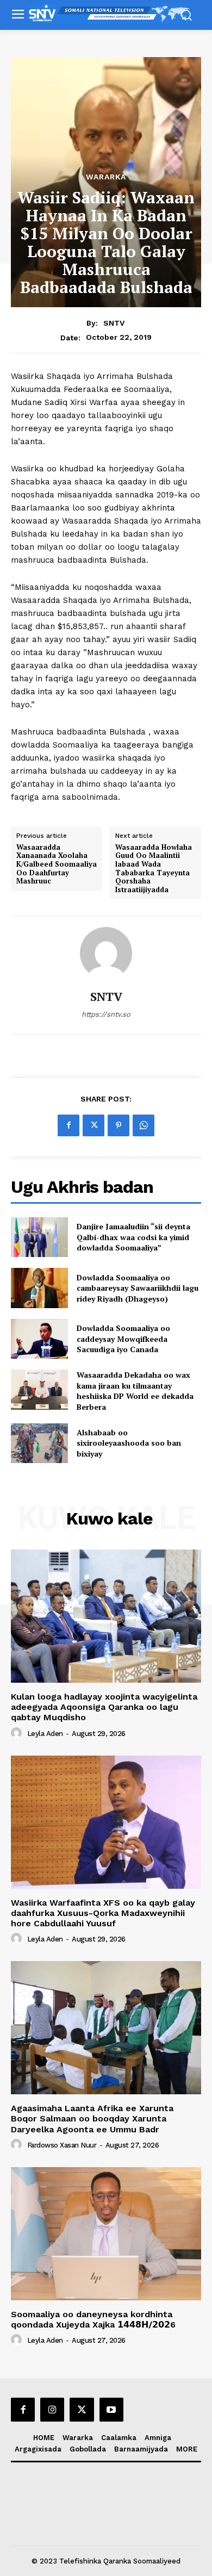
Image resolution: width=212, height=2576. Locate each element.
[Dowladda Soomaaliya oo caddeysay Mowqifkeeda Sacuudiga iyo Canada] (39, 1339)
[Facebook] (68, 1125)
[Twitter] (93, 1125)
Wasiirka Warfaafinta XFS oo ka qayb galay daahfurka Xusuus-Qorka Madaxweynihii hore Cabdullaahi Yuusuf (103, 1913)
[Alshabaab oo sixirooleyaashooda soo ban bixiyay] (39, 1443)
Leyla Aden (45, 1734)
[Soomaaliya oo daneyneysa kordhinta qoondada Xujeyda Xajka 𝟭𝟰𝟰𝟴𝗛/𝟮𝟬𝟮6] (106, 2234)
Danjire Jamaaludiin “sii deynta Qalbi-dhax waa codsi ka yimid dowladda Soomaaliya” (133, 1237)
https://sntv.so (106, 1014)
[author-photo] (18, 1733)
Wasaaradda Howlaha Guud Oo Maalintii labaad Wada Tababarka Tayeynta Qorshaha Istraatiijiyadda (154, 869)
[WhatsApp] (144, 1125)
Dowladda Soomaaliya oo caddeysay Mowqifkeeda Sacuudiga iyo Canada (123, 1339)
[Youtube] (111, 2410)
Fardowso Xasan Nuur (62, 2145)
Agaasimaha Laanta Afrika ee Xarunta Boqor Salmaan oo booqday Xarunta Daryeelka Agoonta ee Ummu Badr (92, 2118)
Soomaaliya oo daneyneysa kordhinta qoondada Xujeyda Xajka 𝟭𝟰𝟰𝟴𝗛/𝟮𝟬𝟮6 (93, 2319)
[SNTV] (106, 953)
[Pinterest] (119, 1125)
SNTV (114, 323)
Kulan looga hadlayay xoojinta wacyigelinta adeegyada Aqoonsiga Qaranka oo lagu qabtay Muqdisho (104, 1707)
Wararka (106, 177)
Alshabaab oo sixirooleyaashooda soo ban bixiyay (129, 1443)
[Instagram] (52, 2410)
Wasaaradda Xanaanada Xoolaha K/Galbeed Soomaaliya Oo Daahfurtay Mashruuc (57, 864)
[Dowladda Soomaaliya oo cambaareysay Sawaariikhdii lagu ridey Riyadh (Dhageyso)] (39, 1288)
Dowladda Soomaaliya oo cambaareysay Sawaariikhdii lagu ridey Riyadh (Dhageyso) (138, 1288)
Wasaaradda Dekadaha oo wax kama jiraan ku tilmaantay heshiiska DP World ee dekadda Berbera (135, 1391)
